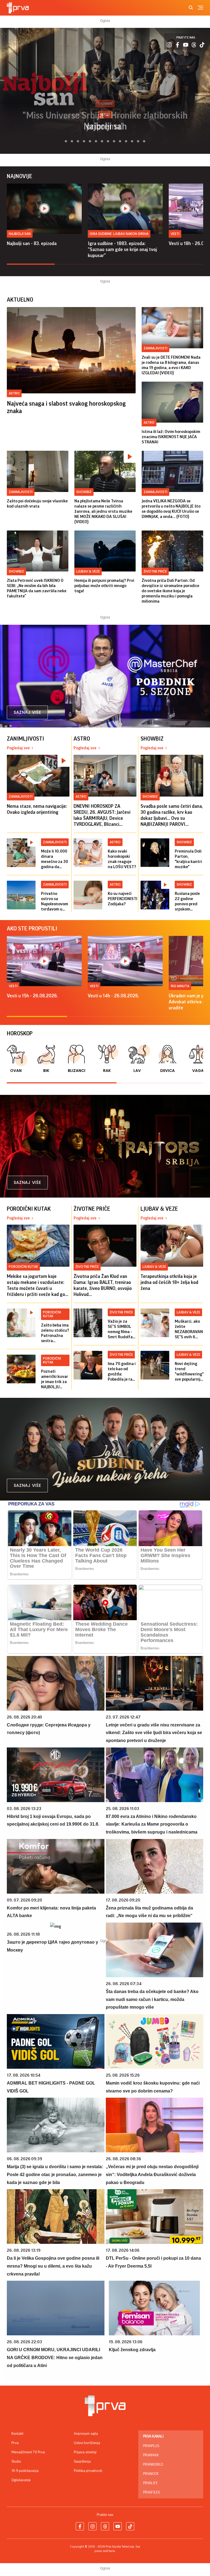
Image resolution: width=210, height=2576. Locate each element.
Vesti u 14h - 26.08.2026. (113, 996)
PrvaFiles (151, 2492)
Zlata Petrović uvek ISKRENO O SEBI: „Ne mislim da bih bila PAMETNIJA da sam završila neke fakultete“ (37, 588)
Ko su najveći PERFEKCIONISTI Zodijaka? (122, 899)
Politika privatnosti (88, 2471)
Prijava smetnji (85, 2452)
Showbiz (84, 492)
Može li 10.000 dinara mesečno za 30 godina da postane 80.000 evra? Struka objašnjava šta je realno (55, 859)
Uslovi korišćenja (87, 2443)
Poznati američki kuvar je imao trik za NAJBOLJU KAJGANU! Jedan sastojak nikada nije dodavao (55, 1379)
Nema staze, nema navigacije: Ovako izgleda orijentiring (37, 809)
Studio (16, 2462)
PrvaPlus (151, 2446)
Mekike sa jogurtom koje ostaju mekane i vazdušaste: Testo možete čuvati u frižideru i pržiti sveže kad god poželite (37, 1286)
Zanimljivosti (155, 348)
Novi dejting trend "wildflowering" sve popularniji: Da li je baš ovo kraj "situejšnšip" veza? (189, 1372)
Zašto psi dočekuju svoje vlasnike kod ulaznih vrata (37, 504)
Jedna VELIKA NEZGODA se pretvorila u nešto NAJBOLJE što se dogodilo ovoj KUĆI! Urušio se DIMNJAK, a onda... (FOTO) (171, 509)
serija (105, 114)
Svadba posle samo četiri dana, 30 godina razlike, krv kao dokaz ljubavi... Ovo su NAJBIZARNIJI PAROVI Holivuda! (172, 815)
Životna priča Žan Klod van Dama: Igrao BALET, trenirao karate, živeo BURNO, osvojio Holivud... (103, 1285)
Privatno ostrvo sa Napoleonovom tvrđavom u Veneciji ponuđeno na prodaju (55, 902)
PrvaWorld (153, 2465)
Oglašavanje (21, 2480)
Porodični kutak (23, 1267)
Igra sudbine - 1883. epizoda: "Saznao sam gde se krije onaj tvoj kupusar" (122, 249)
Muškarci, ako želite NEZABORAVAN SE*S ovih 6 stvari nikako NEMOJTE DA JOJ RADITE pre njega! (189, 1329)
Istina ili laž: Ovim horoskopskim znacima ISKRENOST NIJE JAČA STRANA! (171, 437)
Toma (105, 126)
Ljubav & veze (88, 571)
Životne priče (155, 571)
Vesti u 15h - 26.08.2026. (32, 996)
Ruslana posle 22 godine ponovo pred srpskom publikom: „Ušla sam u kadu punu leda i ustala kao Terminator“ (189, 902)
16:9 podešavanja (25, 2471)
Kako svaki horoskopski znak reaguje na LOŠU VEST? (122, 859)
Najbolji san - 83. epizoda (32, 243)
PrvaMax (151, 2455)
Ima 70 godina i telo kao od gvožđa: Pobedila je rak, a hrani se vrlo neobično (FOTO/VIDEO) (122, 1372)
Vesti (175, 234)
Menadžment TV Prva (28, 2452)
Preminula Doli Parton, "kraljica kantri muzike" (188, 859)
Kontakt (17, 2434)
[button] (63, 141)
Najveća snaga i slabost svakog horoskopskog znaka (66, 407)
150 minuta (180, 986)
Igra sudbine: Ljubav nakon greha (119, 234)
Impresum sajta (86, 2434)
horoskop (20, 1034)
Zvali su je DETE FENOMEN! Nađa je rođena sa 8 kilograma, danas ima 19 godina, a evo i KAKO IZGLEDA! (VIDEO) (171, 365)
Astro (14, 393)
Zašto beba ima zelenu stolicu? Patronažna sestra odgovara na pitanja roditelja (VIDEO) (55, 1333)
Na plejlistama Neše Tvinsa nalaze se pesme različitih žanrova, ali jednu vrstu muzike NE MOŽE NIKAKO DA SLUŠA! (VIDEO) (103, 511)
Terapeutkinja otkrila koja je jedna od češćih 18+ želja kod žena (169, 1282)
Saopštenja (82, 2462)
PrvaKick (151, 2474)
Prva (15, 2443)
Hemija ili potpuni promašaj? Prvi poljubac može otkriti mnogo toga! (104, 586)
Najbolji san (20, 234)
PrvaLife (150, 2483)
